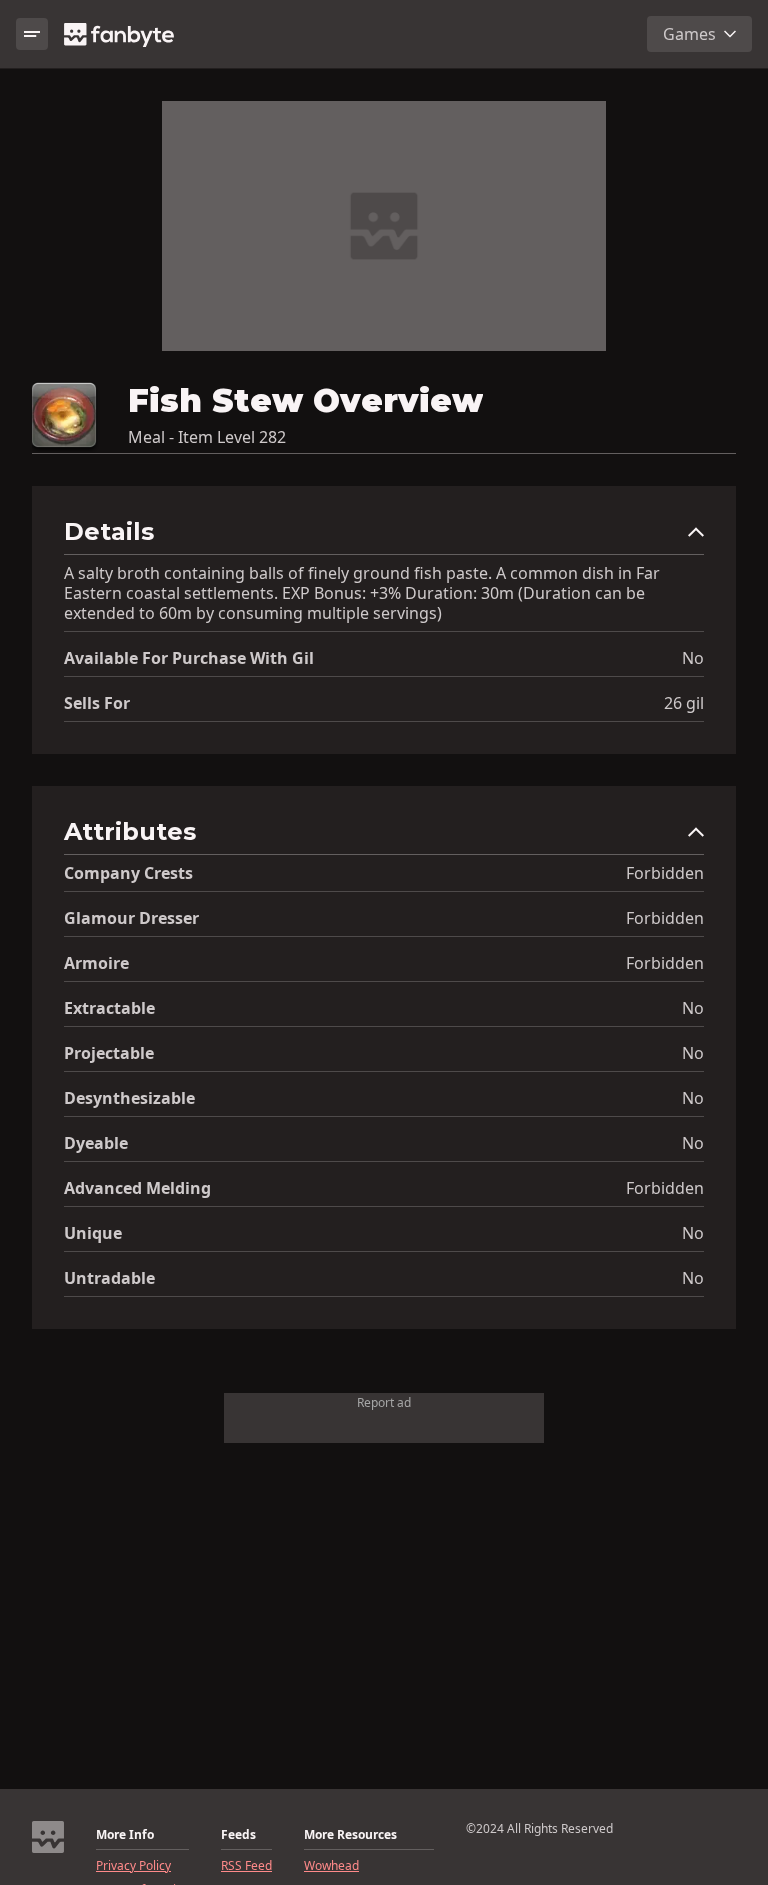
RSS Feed (246, 1866)
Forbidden (665, 873)
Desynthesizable (129, 1098)
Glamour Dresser (131, 918)
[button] (384, 536)
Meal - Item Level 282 (207, 437)
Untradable (109, 1278)
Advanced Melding (137, 1188)
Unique (93, 1233)
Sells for (97, 703)
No (693, 658)
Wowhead (331, 1866)
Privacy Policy (133, 1866)
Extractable (109, 1008)
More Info (125, 1835)
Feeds (238, 1835)
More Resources (350, 1835)
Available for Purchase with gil (189, 658)
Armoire (96, 963)
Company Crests (128, 873)
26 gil (684, 703)
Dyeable (96, 1143)
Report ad (384, 1402)
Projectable (109, 1053)
